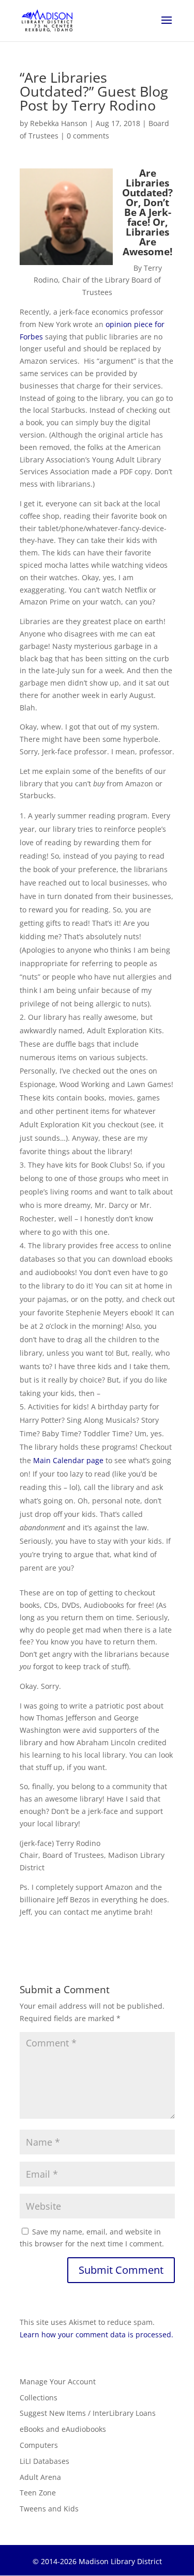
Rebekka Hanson (59, 123)
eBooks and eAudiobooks (63, 2429)
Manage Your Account (58, 2381)
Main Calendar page (68, 1460)
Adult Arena (40, 2477)
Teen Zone (38, 2493)
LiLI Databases (44, 2461)
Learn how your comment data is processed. (96, 2334)
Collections (39, 2397)
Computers (39, 2445)
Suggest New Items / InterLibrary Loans (88, 2413)
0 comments (88, 136)
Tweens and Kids (49, 2509)
